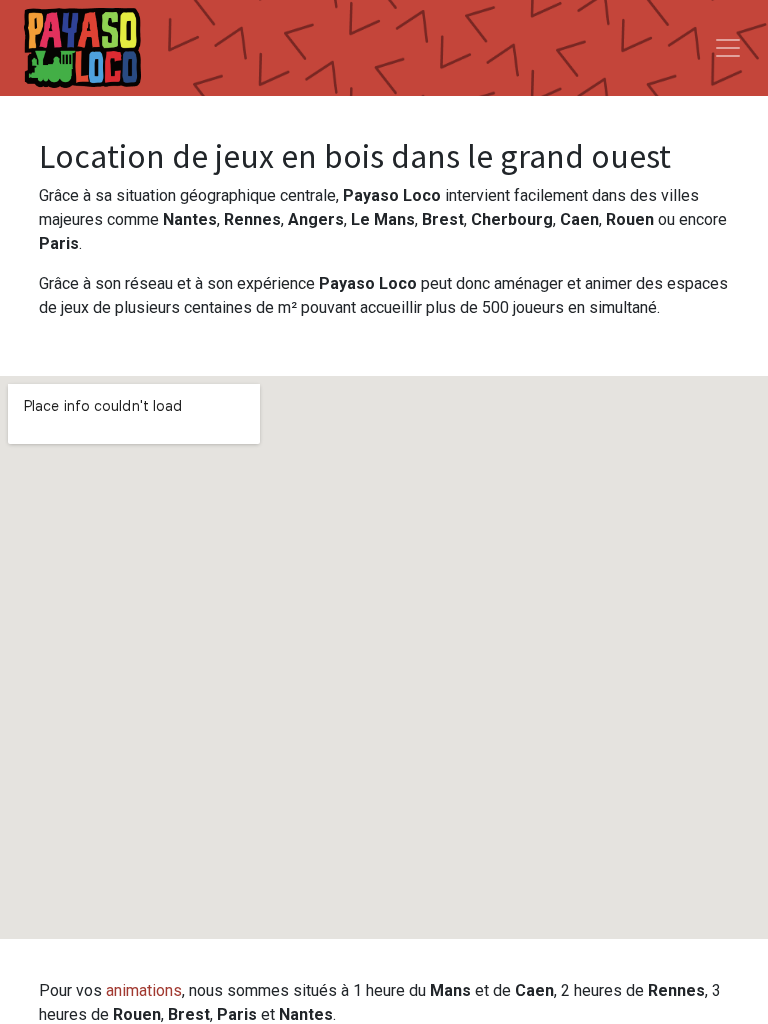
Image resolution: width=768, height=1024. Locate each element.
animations (144, 990)
